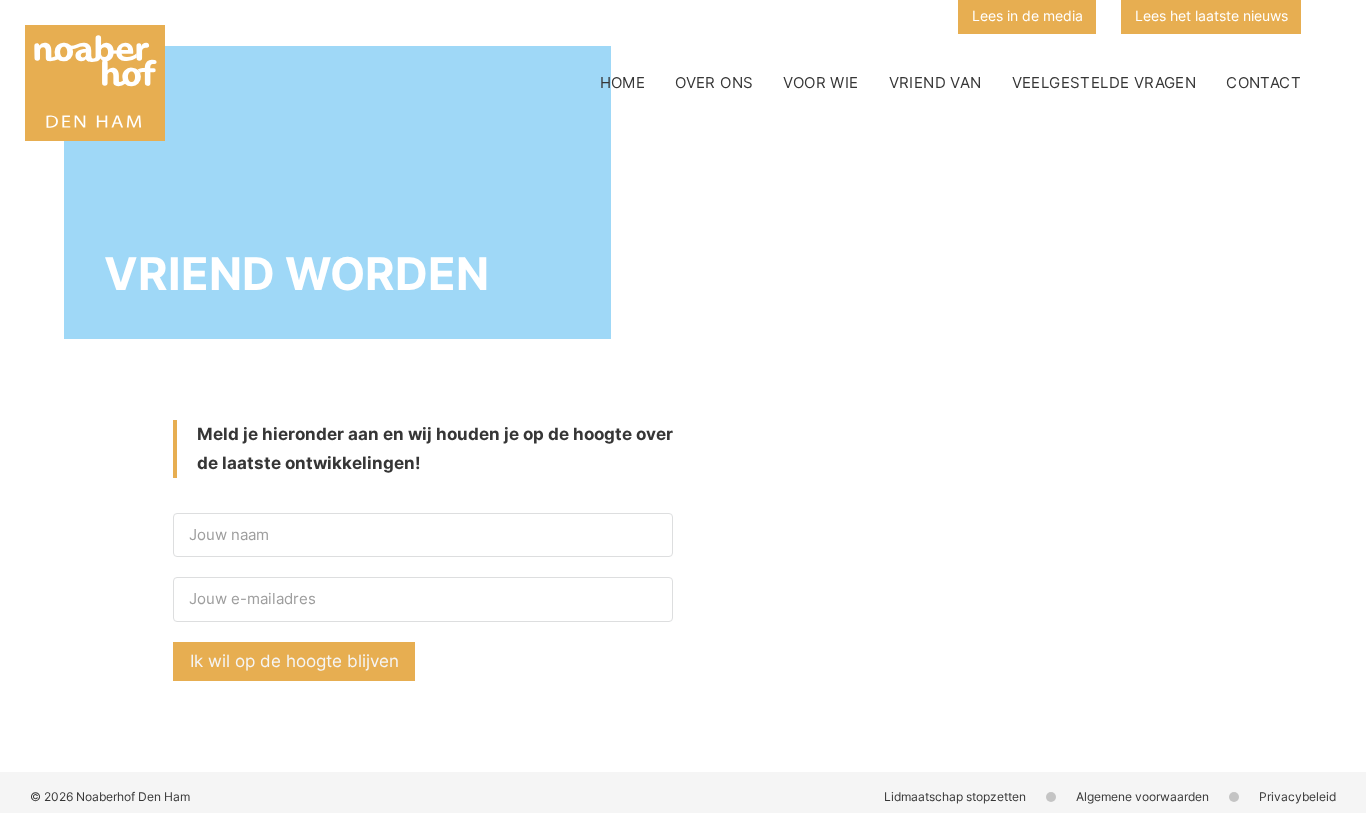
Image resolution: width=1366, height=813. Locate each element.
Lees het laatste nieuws (1211, 16)
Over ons (714, 82)
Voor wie (820, 82)
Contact (1263, 82)
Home (623, 82)
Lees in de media (1027, 16)
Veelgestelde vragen (1104, 82)
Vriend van (935, 82)
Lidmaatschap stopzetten (955, 796)
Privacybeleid (1297, 796)
